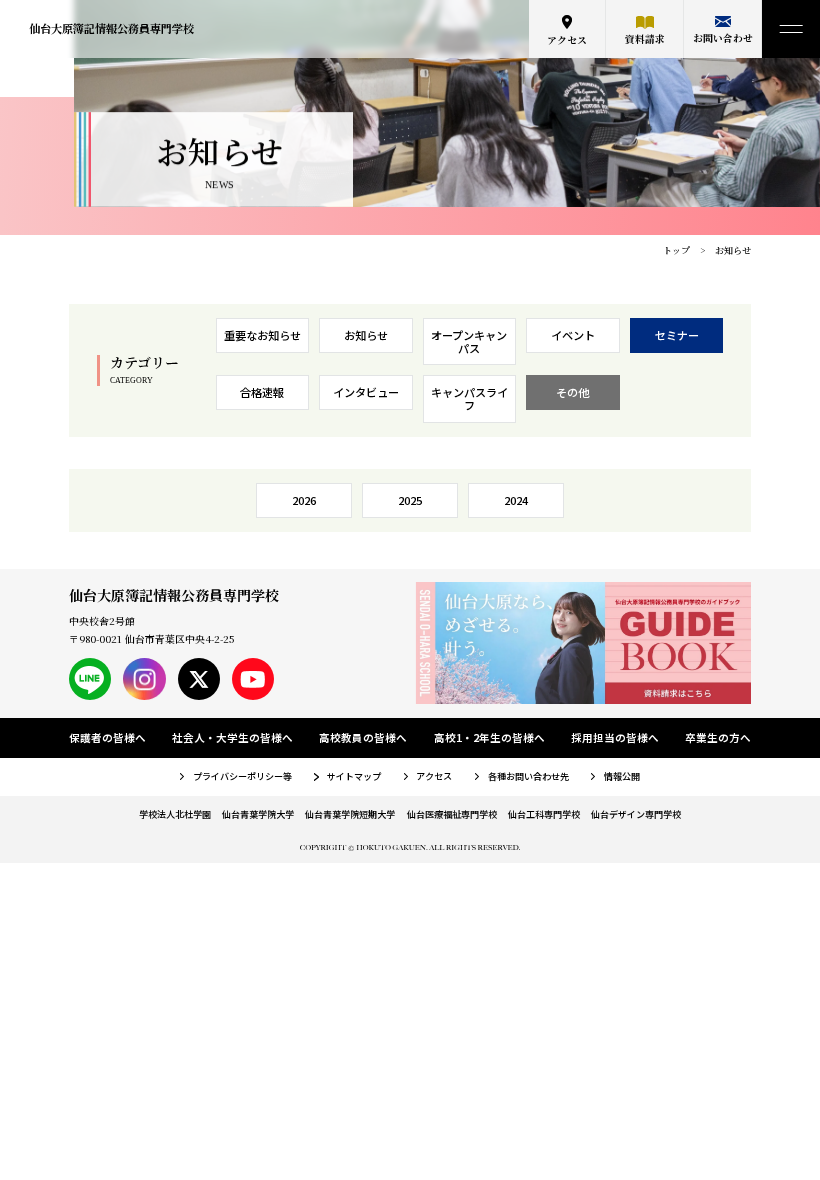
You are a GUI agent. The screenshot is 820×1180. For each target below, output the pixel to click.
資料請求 (645, 39)
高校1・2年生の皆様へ (489, 737)
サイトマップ (354, 776)
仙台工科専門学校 (544, 814)
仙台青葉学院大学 (258, 814)
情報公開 (622, 776)
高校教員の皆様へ (363, 737)
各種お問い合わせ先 (528, 776)
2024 (516, 500)
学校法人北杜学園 (175, 814)
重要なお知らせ (262, 335)
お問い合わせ (723, 38)
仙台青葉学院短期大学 (350, 814)
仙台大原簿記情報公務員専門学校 (111, 28)
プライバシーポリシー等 (242, 776)
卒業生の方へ (718, 737)
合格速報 (262, 392)
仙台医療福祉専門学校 (452, 814)
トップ (676, 250)
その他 (572, 392)
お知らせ (366, 335)
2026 (304, 500)
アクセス (567, 40)
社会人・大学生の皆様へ (232, 737)
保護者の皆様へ (107, 737)
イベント (573, 335)
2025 (410, 500)
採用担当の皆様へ (615, 737)
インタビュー (366, 392)
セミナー (677, 335)
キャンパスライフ (469, 398)
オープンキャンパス (469, 341)
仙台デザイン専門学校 (636, 814)
